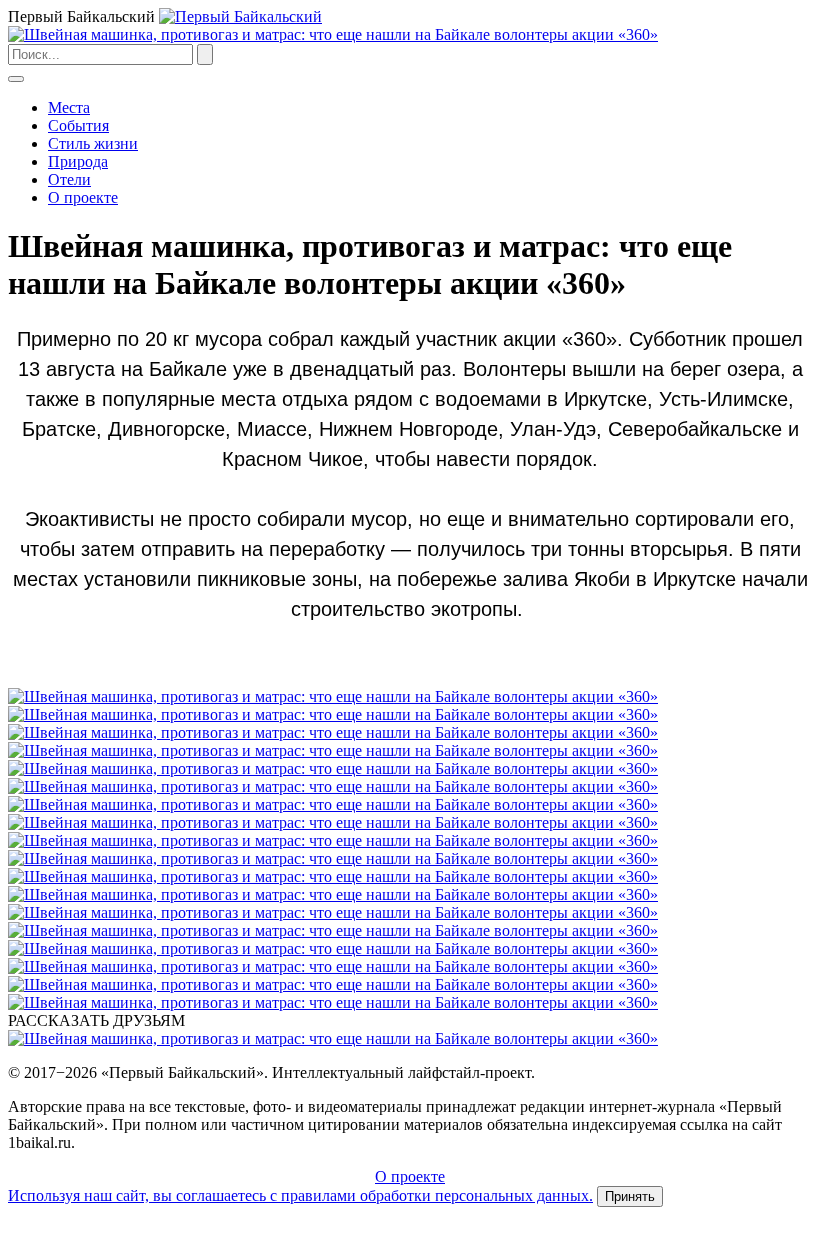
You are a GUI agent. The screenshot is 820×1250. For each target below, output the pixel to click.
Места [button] (69, 107)
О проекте (83, 197)
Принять (630, 1196)
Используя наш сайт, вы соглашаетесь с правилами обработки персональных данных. (300, 1195)
